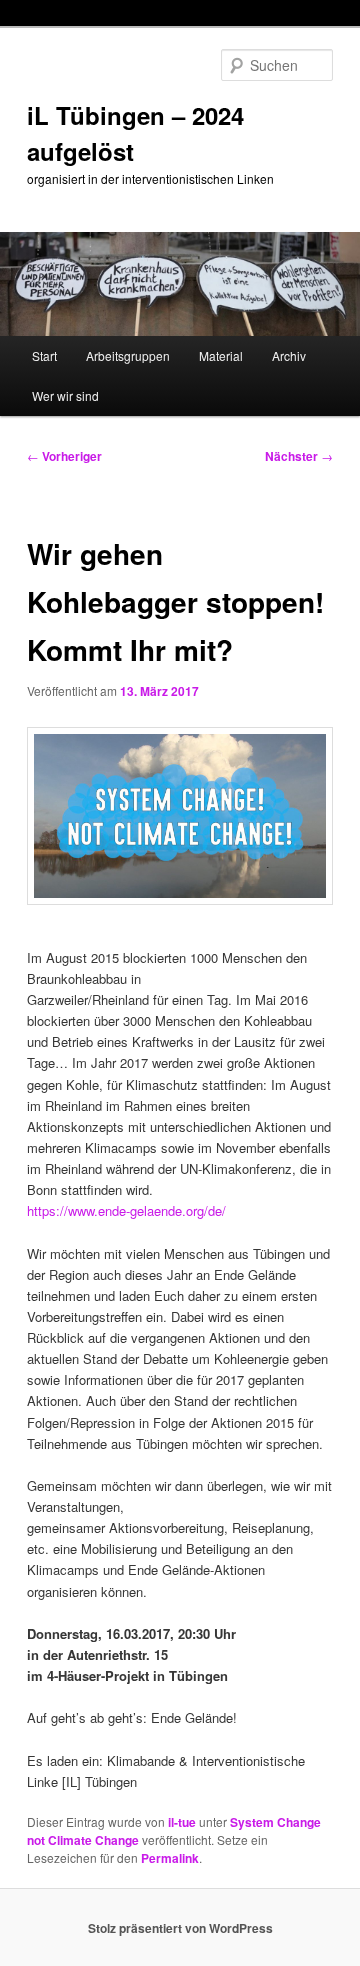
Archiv (289, 355)
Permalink (170, 1858)
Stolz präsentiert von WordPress (180, 1928)
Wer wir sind (65, 395)
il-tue (182, 1822)
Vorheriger (64, 456)
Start (44, 355)
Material (221, 355)
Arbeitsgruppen (128, 355)
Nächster (299, 456)
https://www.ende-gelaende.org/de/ (126, 1210)
